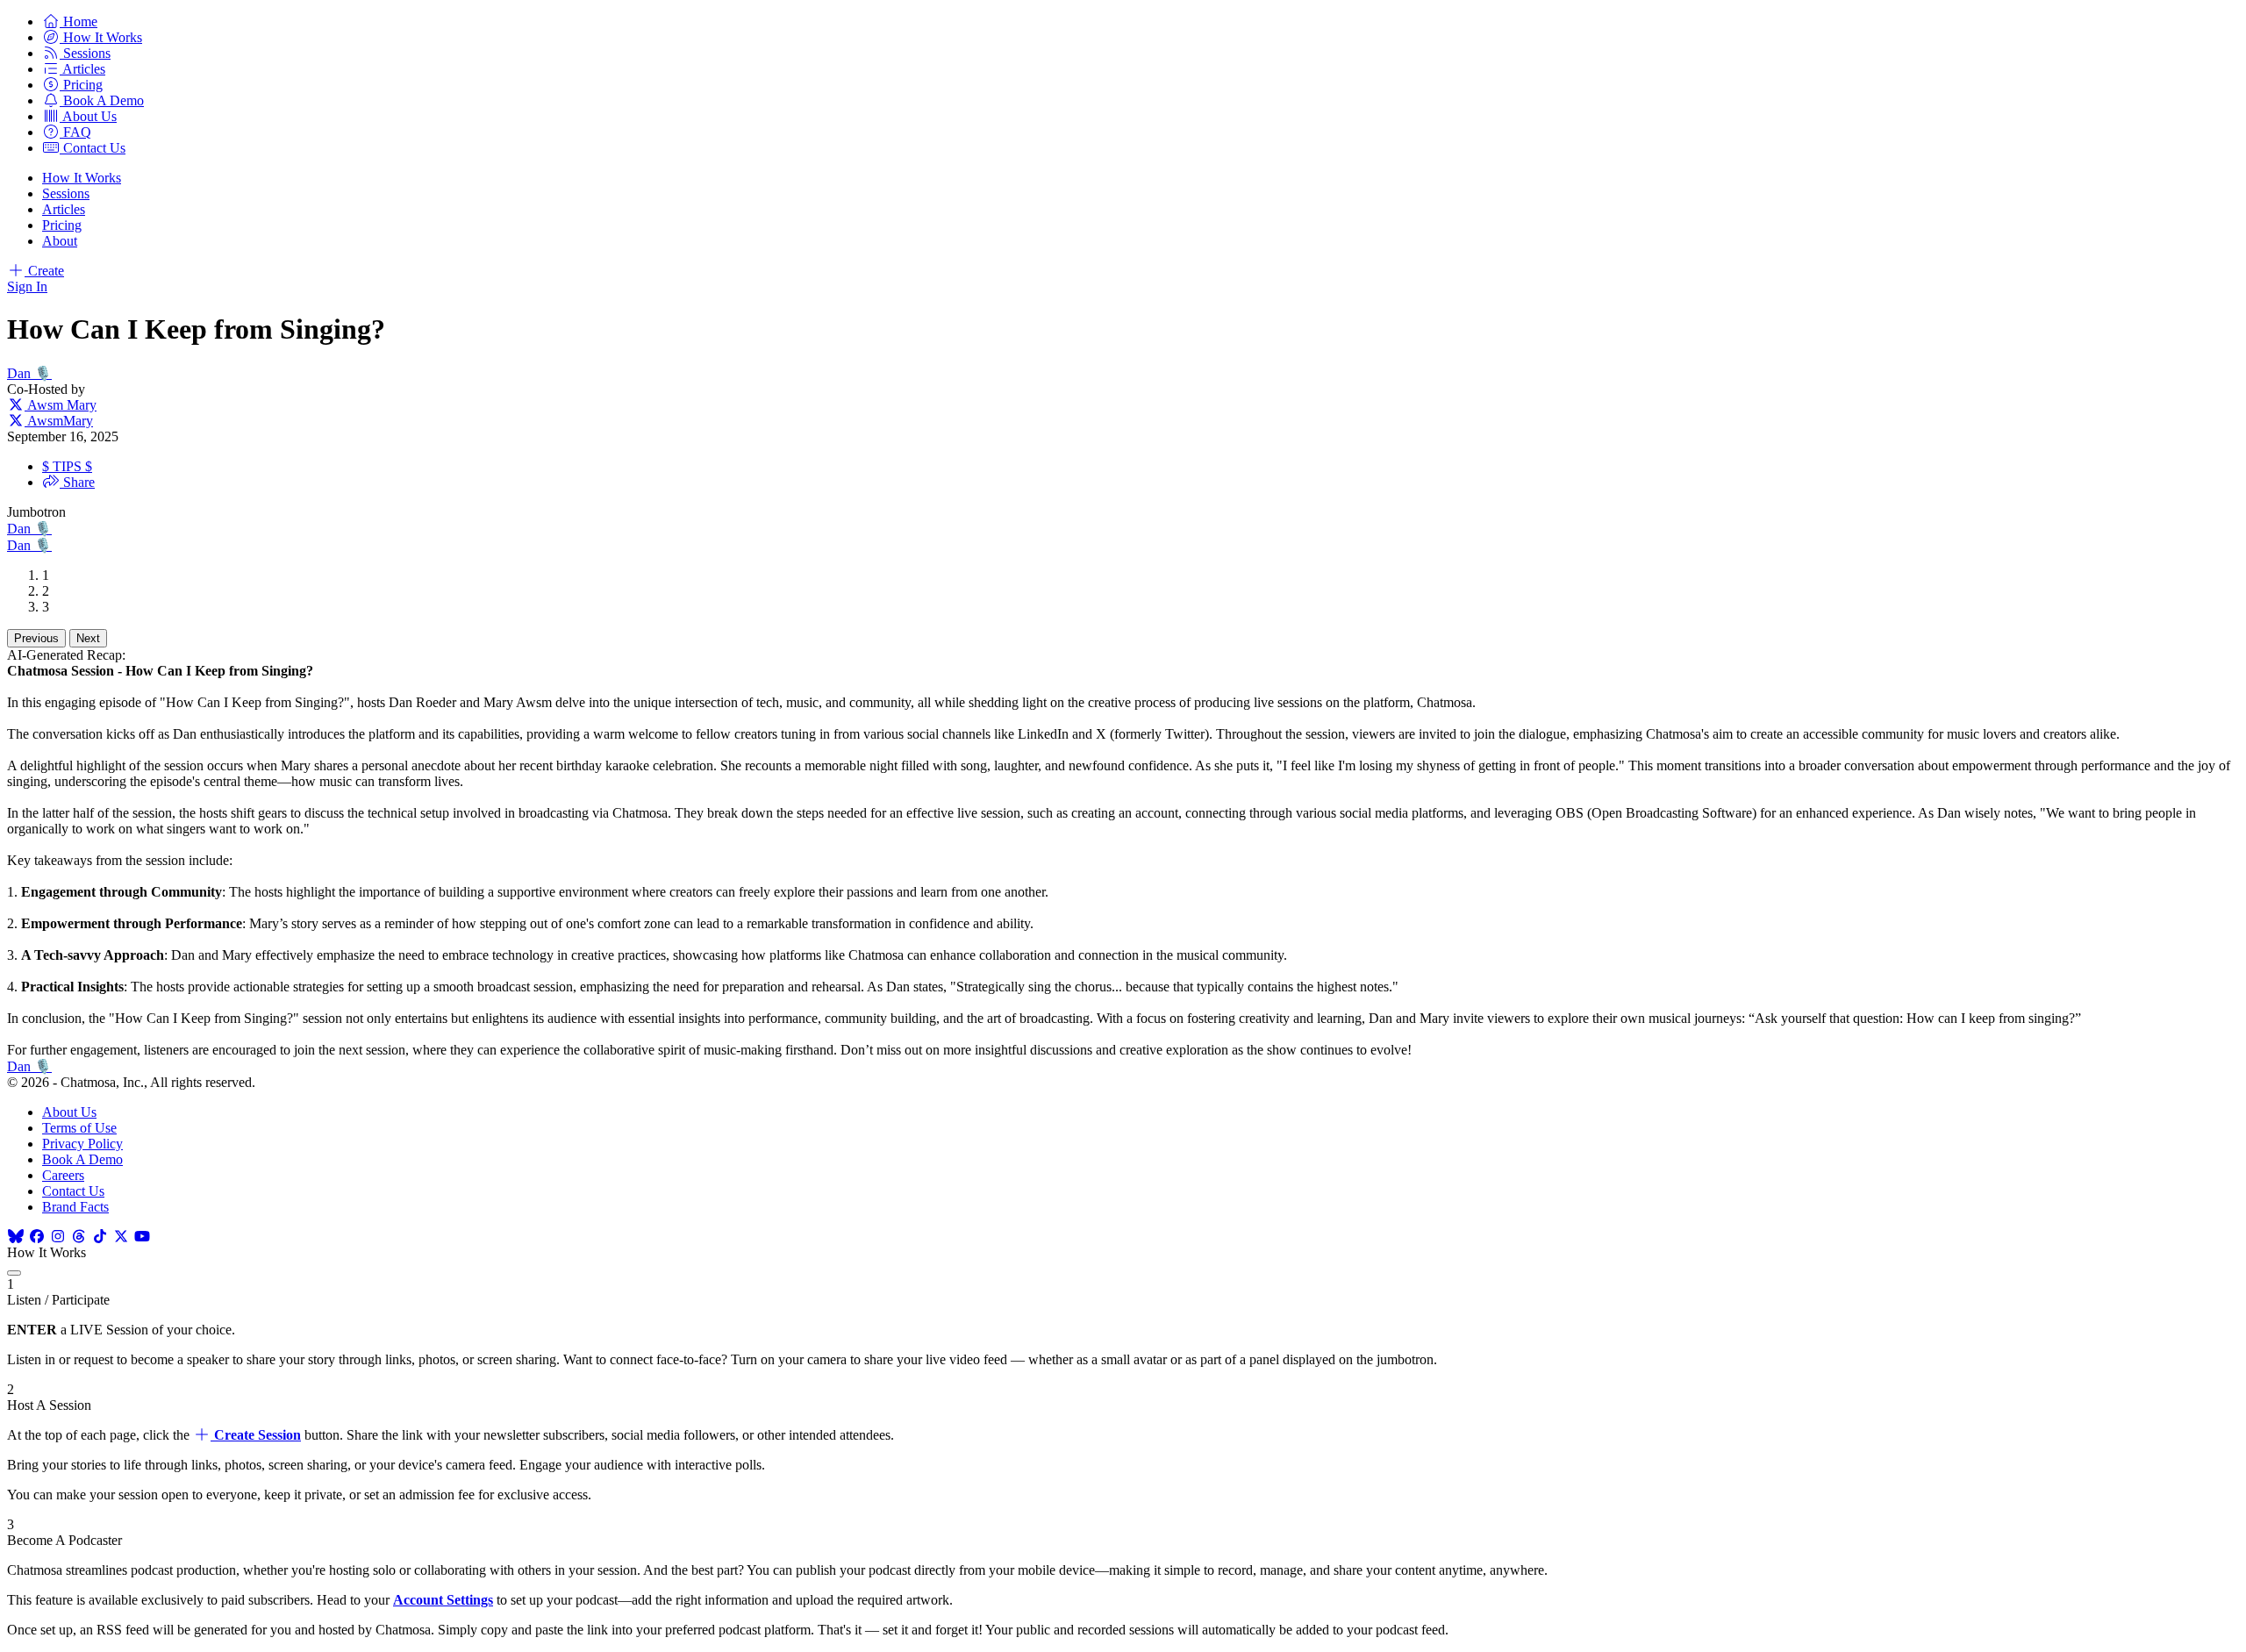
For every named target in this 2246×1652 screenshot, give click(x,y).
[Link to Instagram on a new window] (58, 1237)
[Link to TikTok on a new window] (100, 1237)
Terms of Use (79, 1128)
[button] (70, 21)
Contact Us (73, 1191)
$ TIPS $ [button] (67, 466)
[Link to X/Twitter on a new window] (121, 1237)
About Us (69, 1112)
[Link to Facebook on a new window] (37, 1237)
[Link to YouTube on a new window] (142, 1237)
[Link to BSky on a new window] (16, 1237)
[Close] (14, 1273)
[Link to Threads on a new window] (79, 1237)
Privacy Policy (82, 1144)
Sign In (27, 286)
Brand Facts (75, 1207)
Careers (63, 1175)
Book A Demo (82, 1159)
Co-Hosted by (46, 389)
